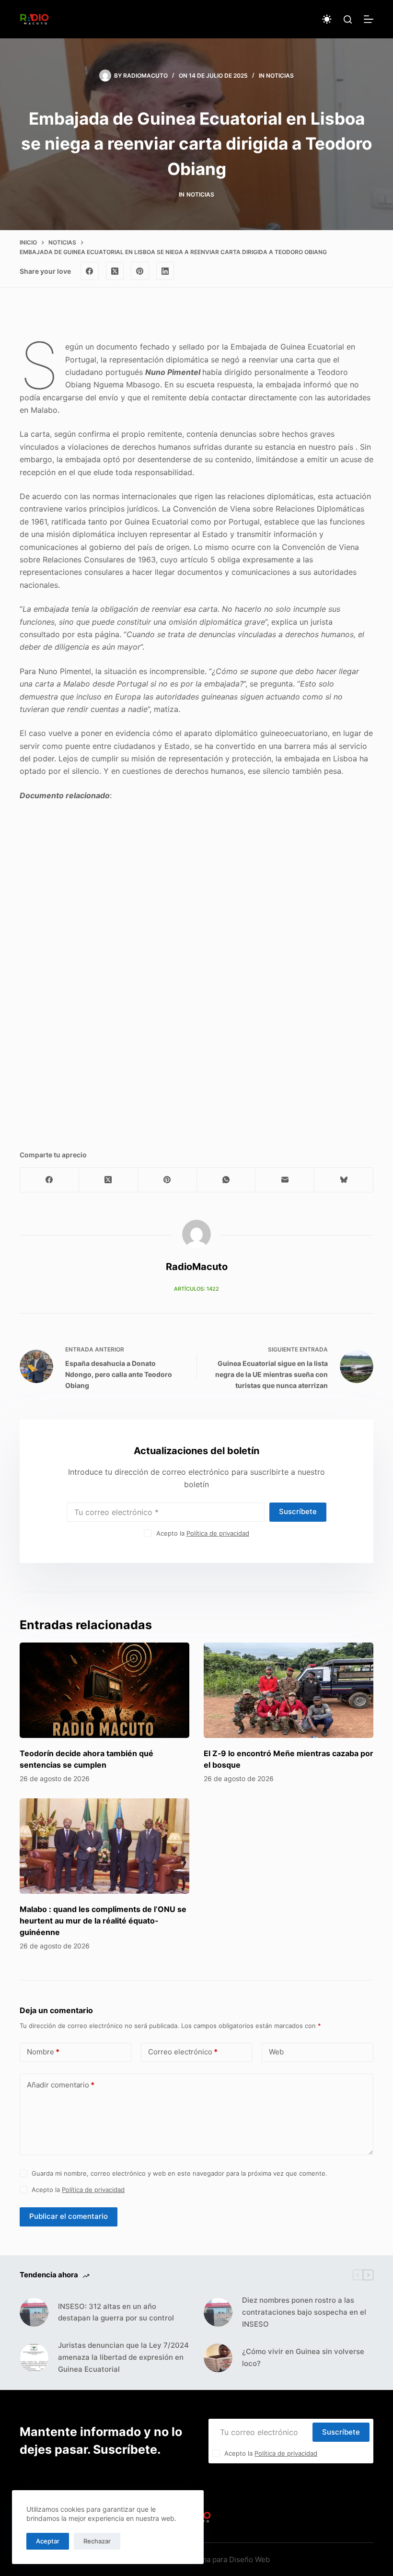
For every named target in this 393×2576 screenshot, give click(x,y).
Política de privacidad (218, 1533)
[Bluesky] (344, 1180)
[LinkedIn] (165, 271)
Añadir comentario (61, 2085)
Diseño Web (249, 2559)
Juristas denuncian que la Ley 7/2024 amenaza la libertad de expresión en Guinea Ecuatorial (123, 2357)
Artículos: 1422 (196, 1289)
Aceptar (48, 2541)
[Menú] (369, 19)
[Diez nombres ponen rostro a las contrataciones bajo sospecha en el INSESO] (218, 2312)
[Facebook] (90, 271)
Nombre (43, 2052)
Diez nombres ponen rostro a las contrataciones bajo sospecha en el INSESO (304, 2312)
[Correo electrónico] (285, 1180)
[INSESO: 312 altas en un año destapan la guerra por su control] (34, 2312)
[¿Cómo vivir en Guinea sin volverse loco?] (218, 2358)
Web (276, 2052)
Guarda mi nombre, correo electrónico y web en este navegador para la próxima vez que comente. (179, 2173)
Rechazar (97, 2541)
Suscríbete (298, 1511)
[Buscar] (348, 19)
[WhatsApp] (226, 1180)
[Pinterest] (140, 271)
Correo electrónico (183, 2052)
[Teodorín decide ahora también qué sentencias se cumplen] (104, 1690)
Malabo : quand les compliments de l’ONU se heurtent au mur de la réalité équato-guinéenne (103, 1921)
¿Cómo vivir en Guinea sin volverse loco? (303, 2357)
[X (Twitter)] (115, 271)
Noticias (280, 76)
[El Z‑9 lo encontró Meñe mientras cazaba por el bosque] (289, 1690)
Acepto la (203, 1533)
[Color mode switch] (327, 19)
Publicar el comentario (69, 2216)
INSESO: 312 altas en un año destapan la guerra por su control (116, 2312)
